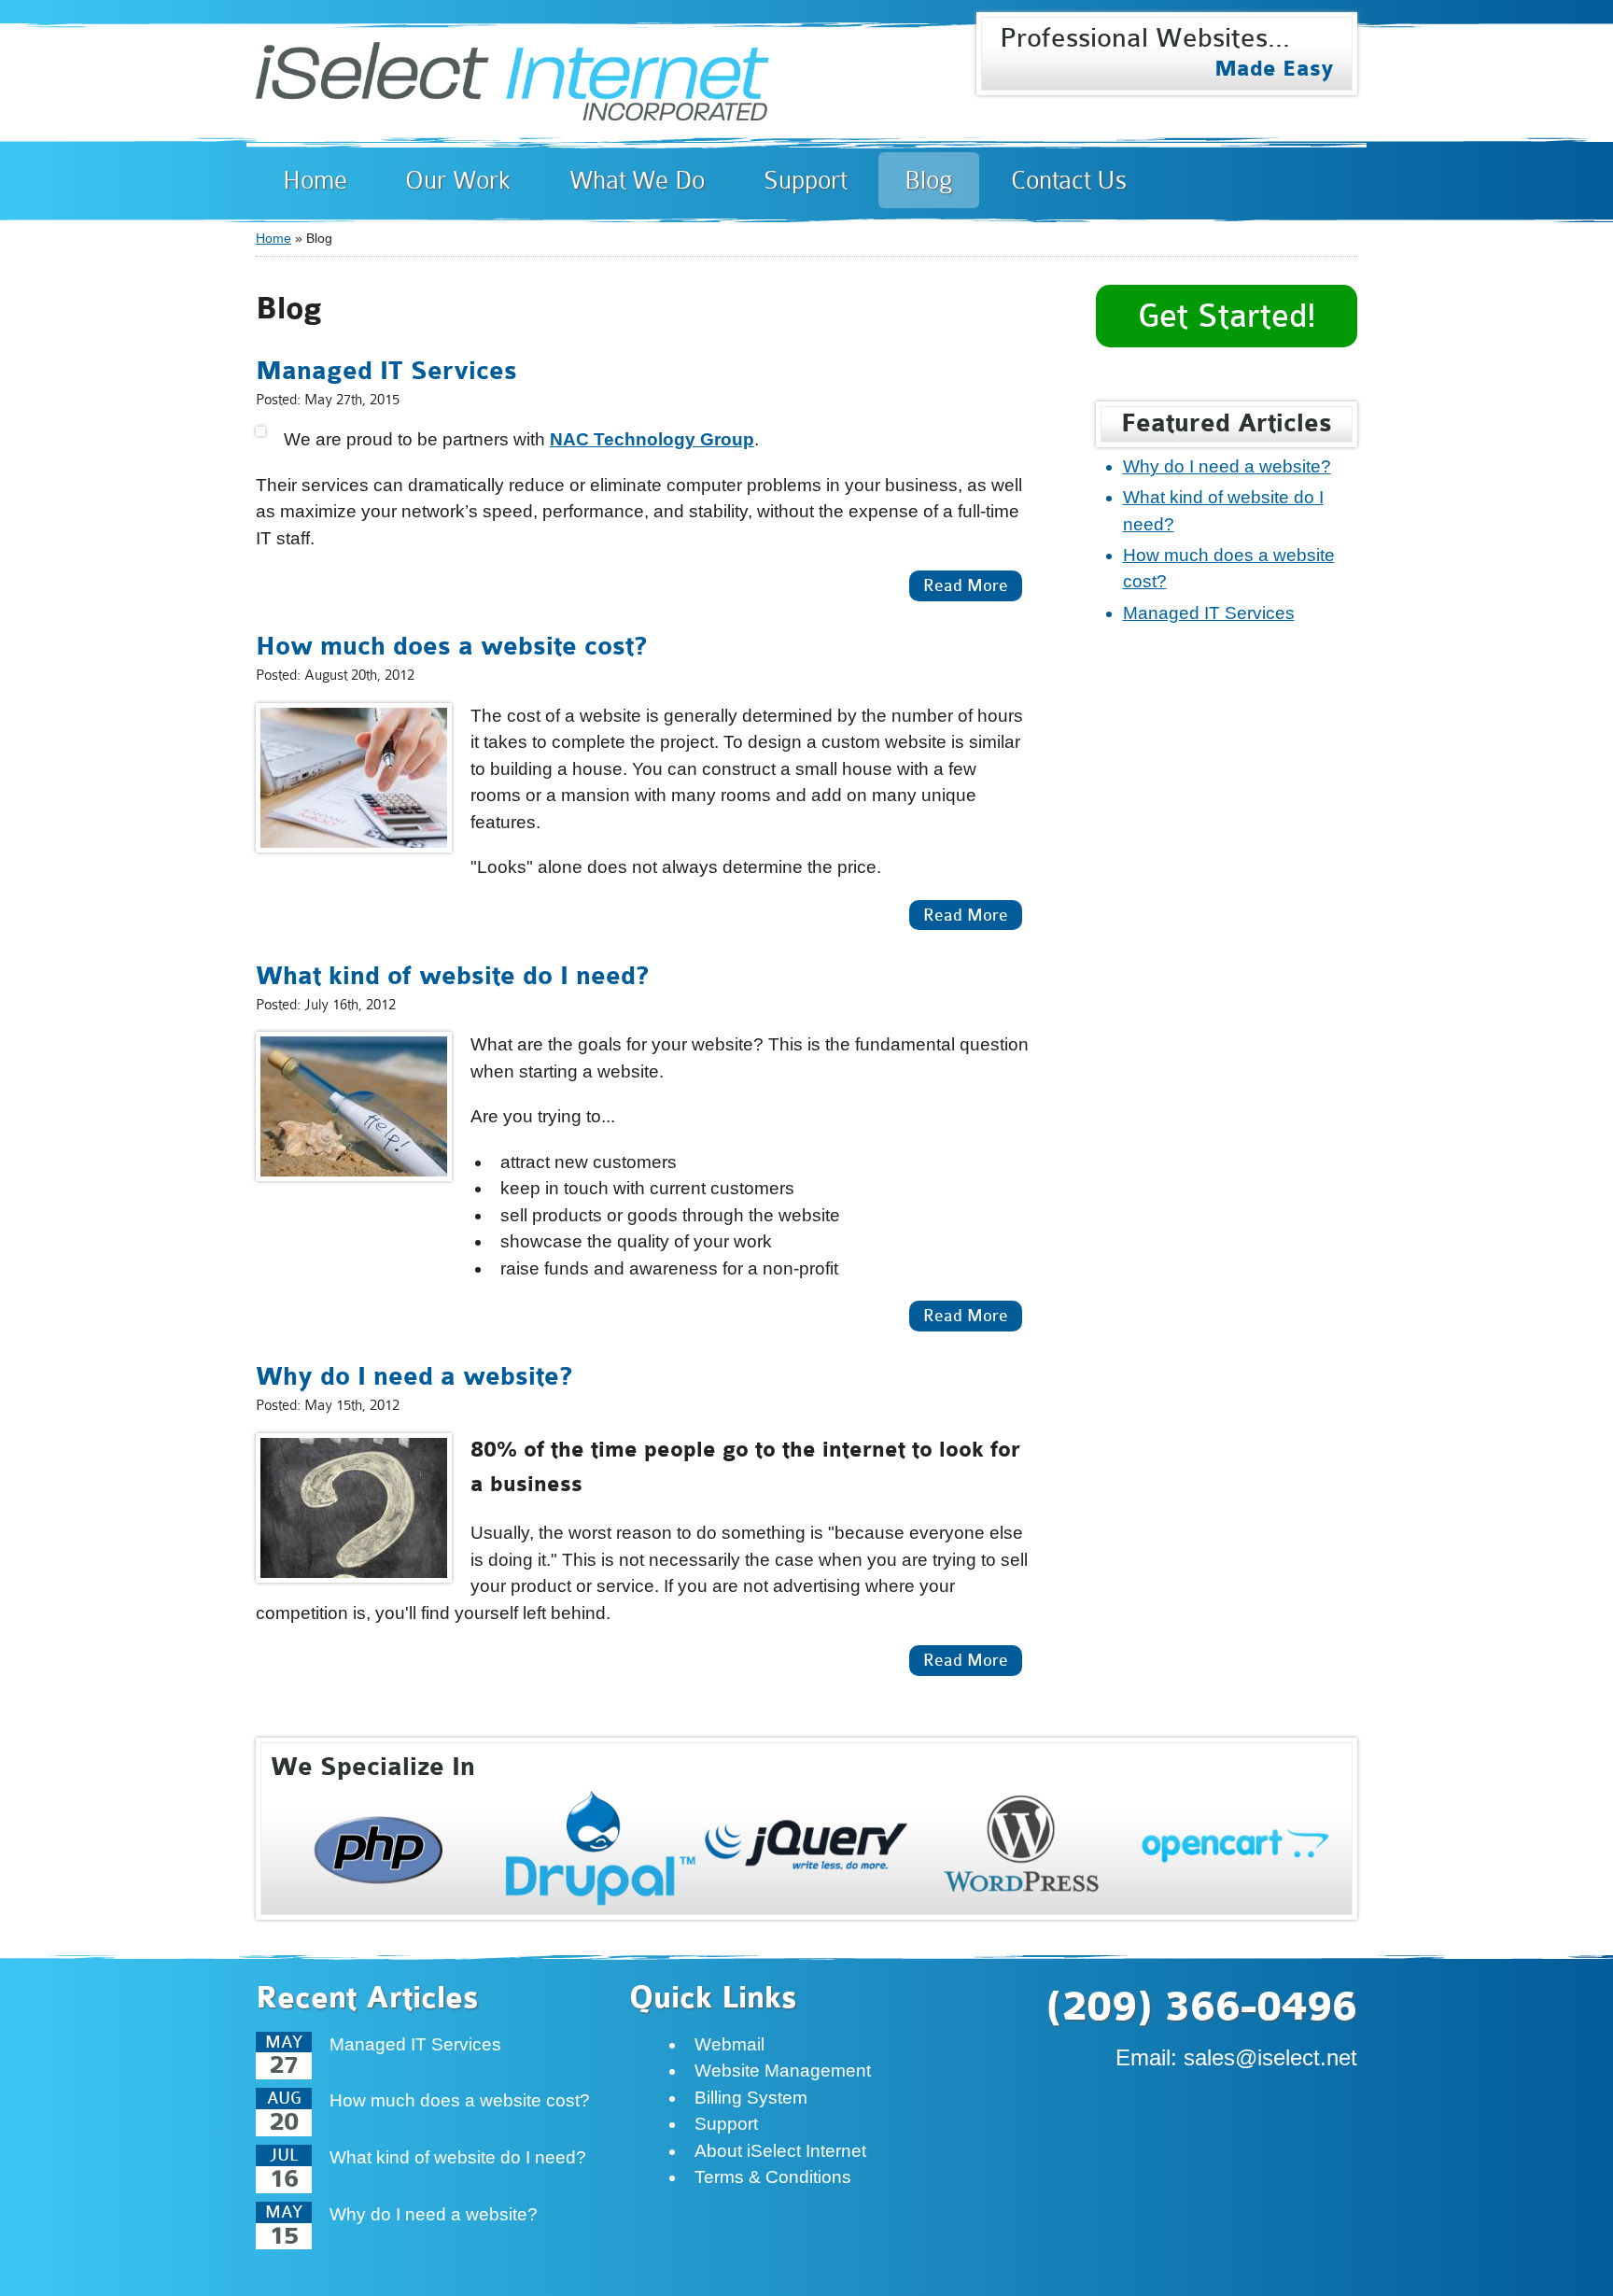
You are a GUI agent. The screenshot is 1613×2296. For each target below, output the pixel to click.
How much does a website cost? (451, 647)
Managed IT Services (386, 372)
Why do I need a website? (414, 1377)
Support (726, 2124)
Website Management (783, 2071)
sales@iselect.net (1270, 2057)
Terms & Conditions (773, 2177)
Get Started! (1227, 316)
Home (274, 238)
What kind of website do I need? (452, 977)
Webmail (729, 2044)
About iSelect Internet (780, 2151)
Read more (959, 585)
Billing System (751, 2098)
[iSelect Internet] (512, 106)
